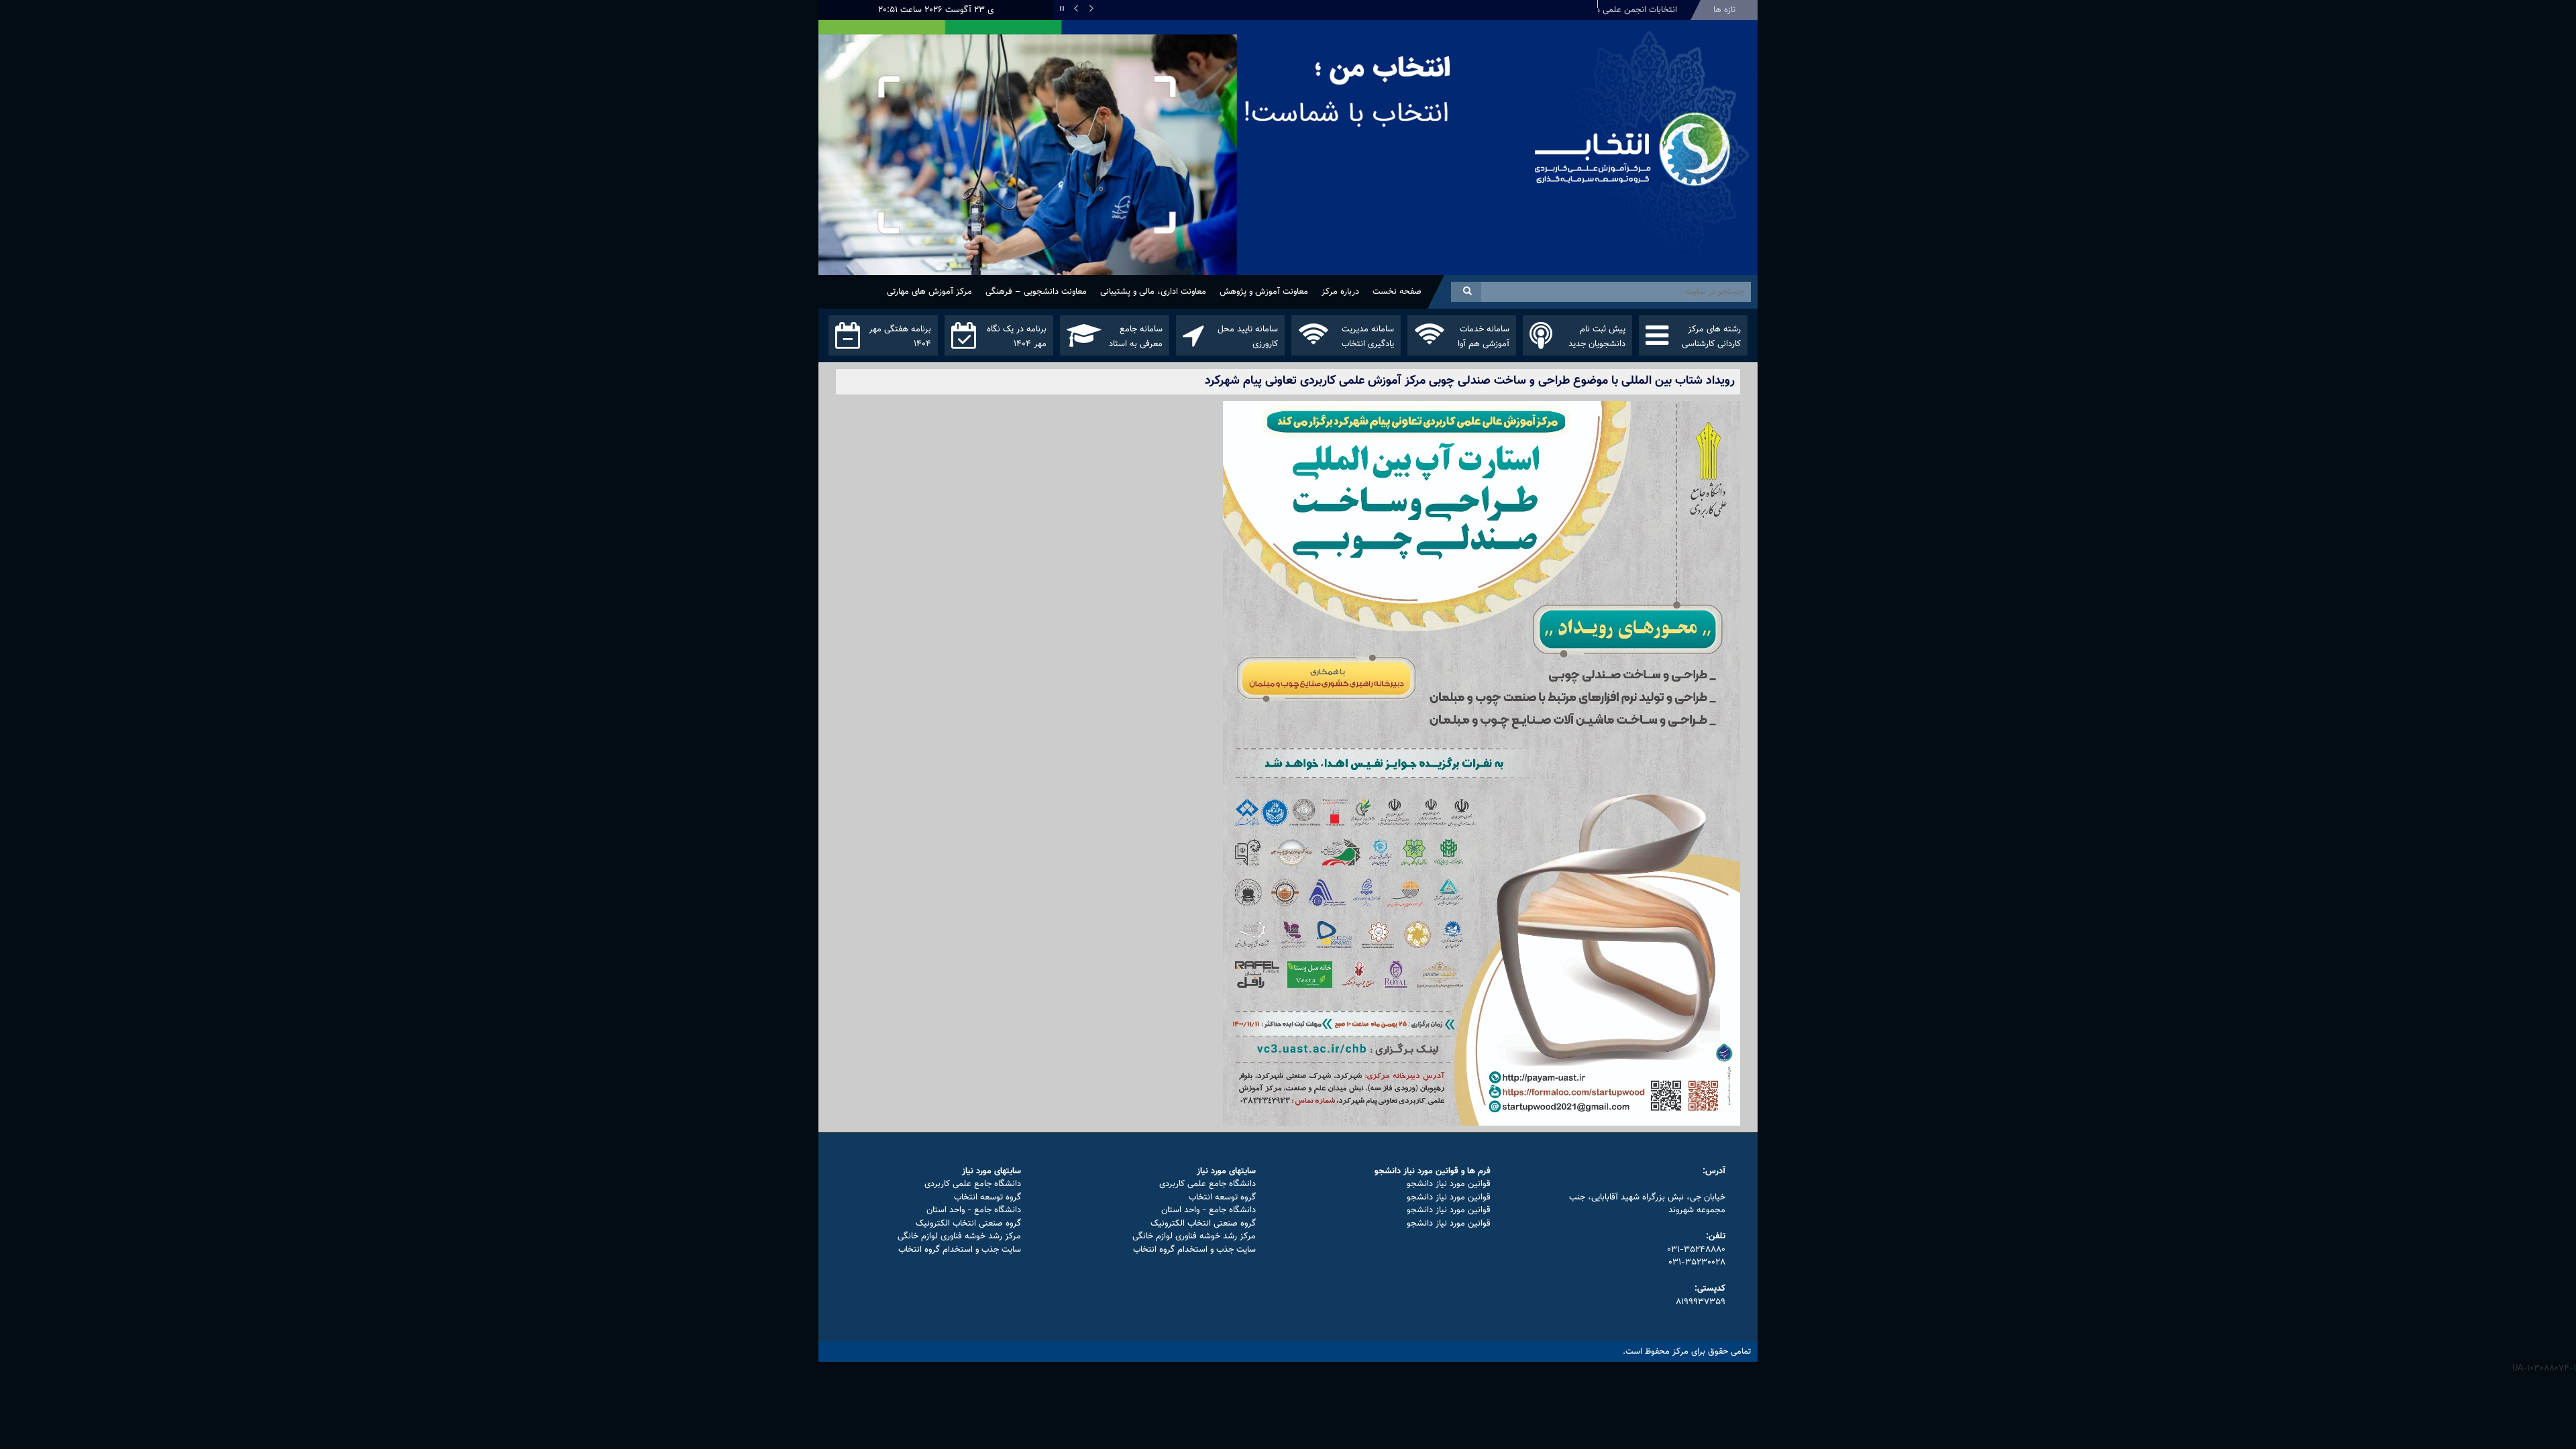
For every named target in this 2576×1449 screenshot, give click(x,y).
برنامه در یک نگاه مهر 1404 (1017, 337)
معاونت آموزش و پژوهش (1264, 292)
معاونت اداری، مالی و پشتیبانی (1153, 292)
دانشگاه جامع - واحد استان (1209, 1210)
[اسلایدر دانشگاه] (1171, 173)
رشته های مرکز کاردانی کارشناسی (1711, 337)
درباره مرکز (1340, 292)
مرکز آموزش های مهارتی (929, 292)
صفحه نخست (1397, 292)
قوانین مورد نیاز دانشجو (1449, 1184)
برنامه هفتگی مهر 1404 (900, 337)
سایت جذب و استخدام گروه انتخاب (1194, 1250)
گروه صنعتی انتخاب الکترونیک (1203, 1224)
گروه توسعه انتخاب (1222, 1197)
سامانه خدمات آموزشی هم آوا (1484, 337)
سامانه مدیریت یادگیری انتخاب (1368, 337)
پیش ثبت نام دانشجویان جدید (1597, 337)
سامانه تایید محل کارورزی (1248, 337)
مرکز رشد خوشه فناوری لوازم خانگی (1194, 1236)
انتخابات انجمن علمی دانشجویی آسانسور (1605, 10)
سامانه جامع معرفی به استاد (1136, 337)
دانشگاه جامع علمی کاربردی (1207, 1184)
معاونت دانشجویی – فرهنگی (1036, 292)
